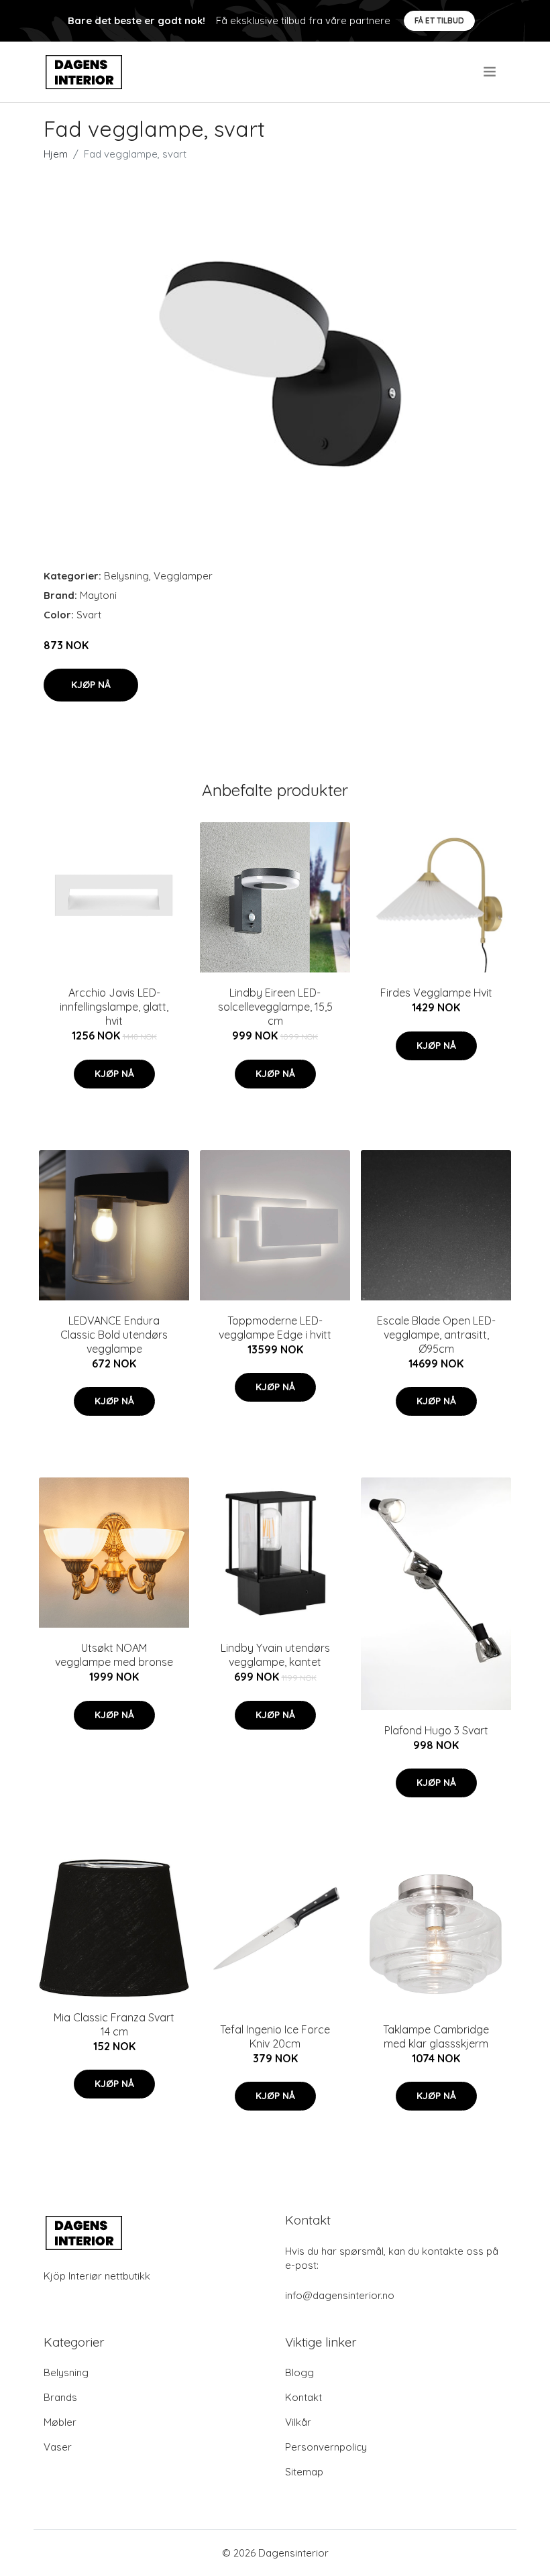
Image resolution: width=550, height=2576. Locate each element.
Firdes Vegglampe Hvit (436, 993)
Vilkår (298, 2422)
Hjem (56, 154)
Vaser (58, 2447)
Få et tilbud (439, 20)
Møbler (60, 2422)
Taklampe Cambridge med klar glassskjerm (436, 2036)
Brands (60, 2397)
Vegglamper (183, 576)
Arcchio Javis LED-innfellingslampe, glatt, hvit (114, 1007)
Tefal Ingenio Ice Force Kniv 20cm (275, 2036)
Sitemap (304, 2472)
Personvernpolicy (326, 2447)
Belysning (126, 576)
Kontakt (304, 2397)
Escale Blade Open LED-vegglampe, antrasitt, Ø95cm (436, 1335)
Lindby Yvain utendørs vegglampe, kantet (275, 1655)
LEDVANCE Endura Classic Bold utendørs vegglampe (114, 1335)
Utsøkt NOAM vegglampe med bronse (114, 1655)
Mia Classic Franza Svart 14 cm (114, 2024)
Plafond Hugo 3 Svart (436, 1730)
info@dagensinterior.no (340, 2295)
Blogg (299, 2372)
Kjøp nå (91, 685)
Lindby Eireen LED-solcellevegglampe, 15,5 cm (275, 1007)
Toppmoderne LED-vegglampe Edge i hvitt (275, 1328)
